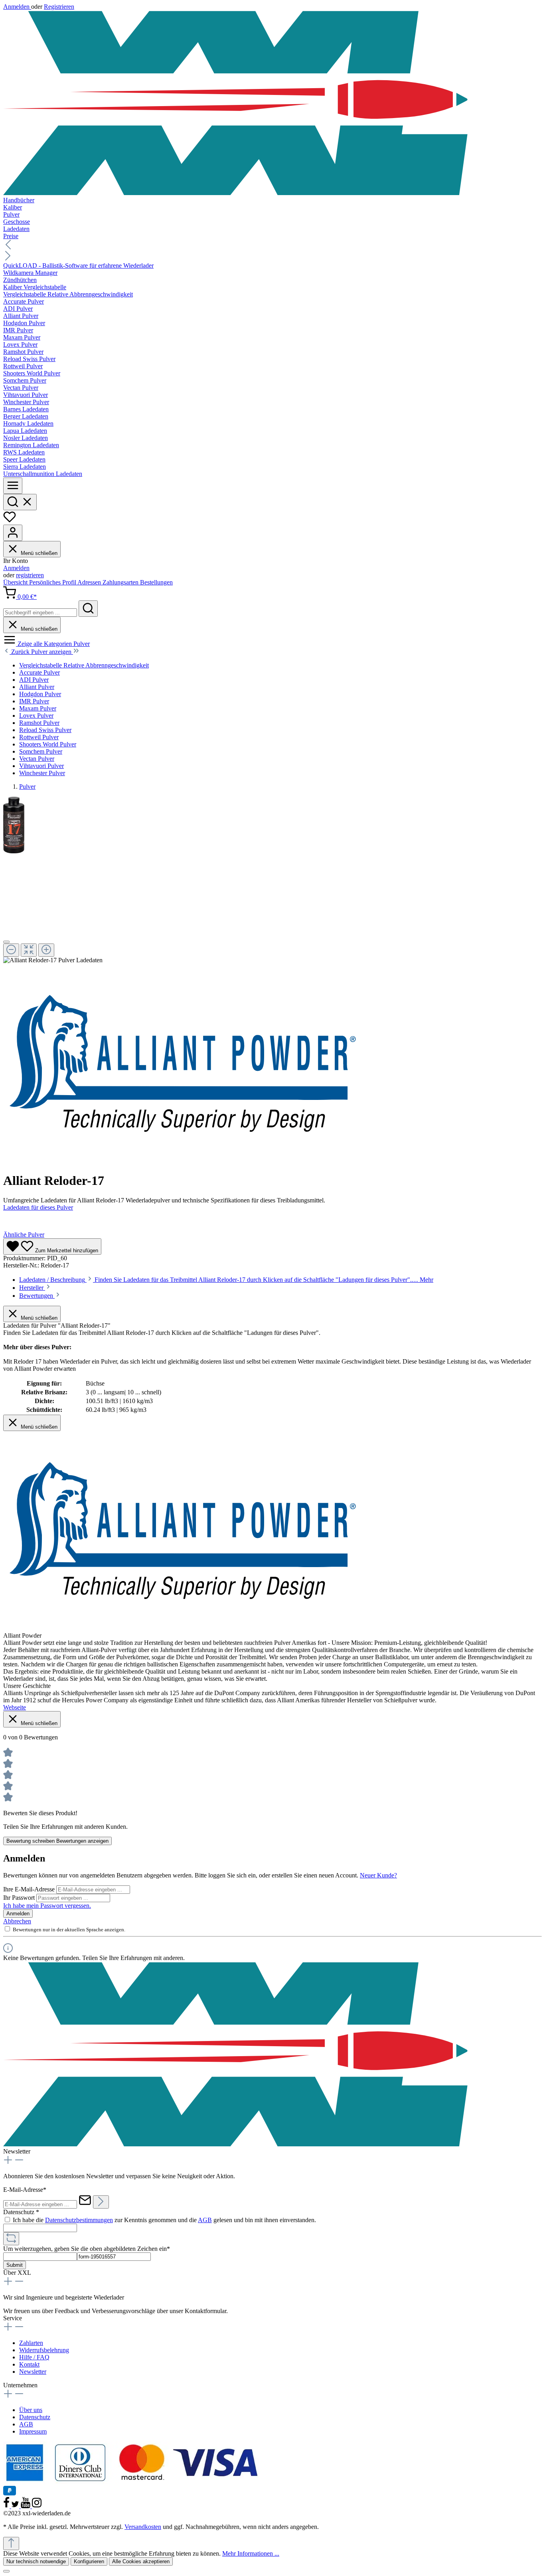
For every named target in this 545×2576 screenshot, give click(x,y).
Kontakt (29, 2364)
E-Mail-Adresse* (25, 2190)
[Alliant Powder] (183, 1161)
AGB (205, 2220)
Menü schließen (38, 553)
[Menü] (13, 486)
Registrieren (59, 7)
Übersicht (16, 582)
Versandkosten (143, 2527)
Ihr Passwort (20, 1898)
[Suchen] (20, 502)
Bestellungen (156, 582)
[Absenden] (101, 2202)
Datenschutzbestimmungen (79, 2220)
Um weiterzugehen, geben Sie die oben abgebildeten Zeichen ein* (87, 2249)
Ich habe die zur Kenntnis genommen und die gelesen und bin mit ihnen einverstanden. (164, 2220)
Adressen (90, 582)
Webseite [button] (15, 1707)
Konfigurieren (89, 2561)
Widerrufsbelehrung (44, 2350)
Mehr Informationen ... (251, 2553)
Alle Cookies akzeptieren (141, 2561)
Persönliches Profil (53, 582)
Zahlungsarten (121, 582)
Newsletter (33, 2372)
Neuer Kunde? (378, 1875)
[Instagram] (37, 2506)
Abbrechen (17, 1921)
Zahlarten (31, 2343)
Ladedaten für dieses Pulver (38, 1207)
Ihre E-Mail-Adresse (30, 1889)
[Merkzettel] (10, 521)
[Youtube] (26, 2506)
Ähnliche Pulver (24, 1235)
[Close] (6, 942)
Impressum (33, 2431)
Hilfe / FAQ (34, 2357)
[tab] (226, 1280)
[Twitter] (16, 2506)
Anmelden (17, 7)
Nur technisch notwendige (36, 2561)
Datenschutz (35, 2417)
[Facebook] (7, 2506)
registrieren (30, 575)
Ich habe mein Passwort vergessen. (47, 1906)
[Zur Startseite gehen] (272, 104)
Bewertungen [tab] (37, 1296)
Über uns (31, 2410)
